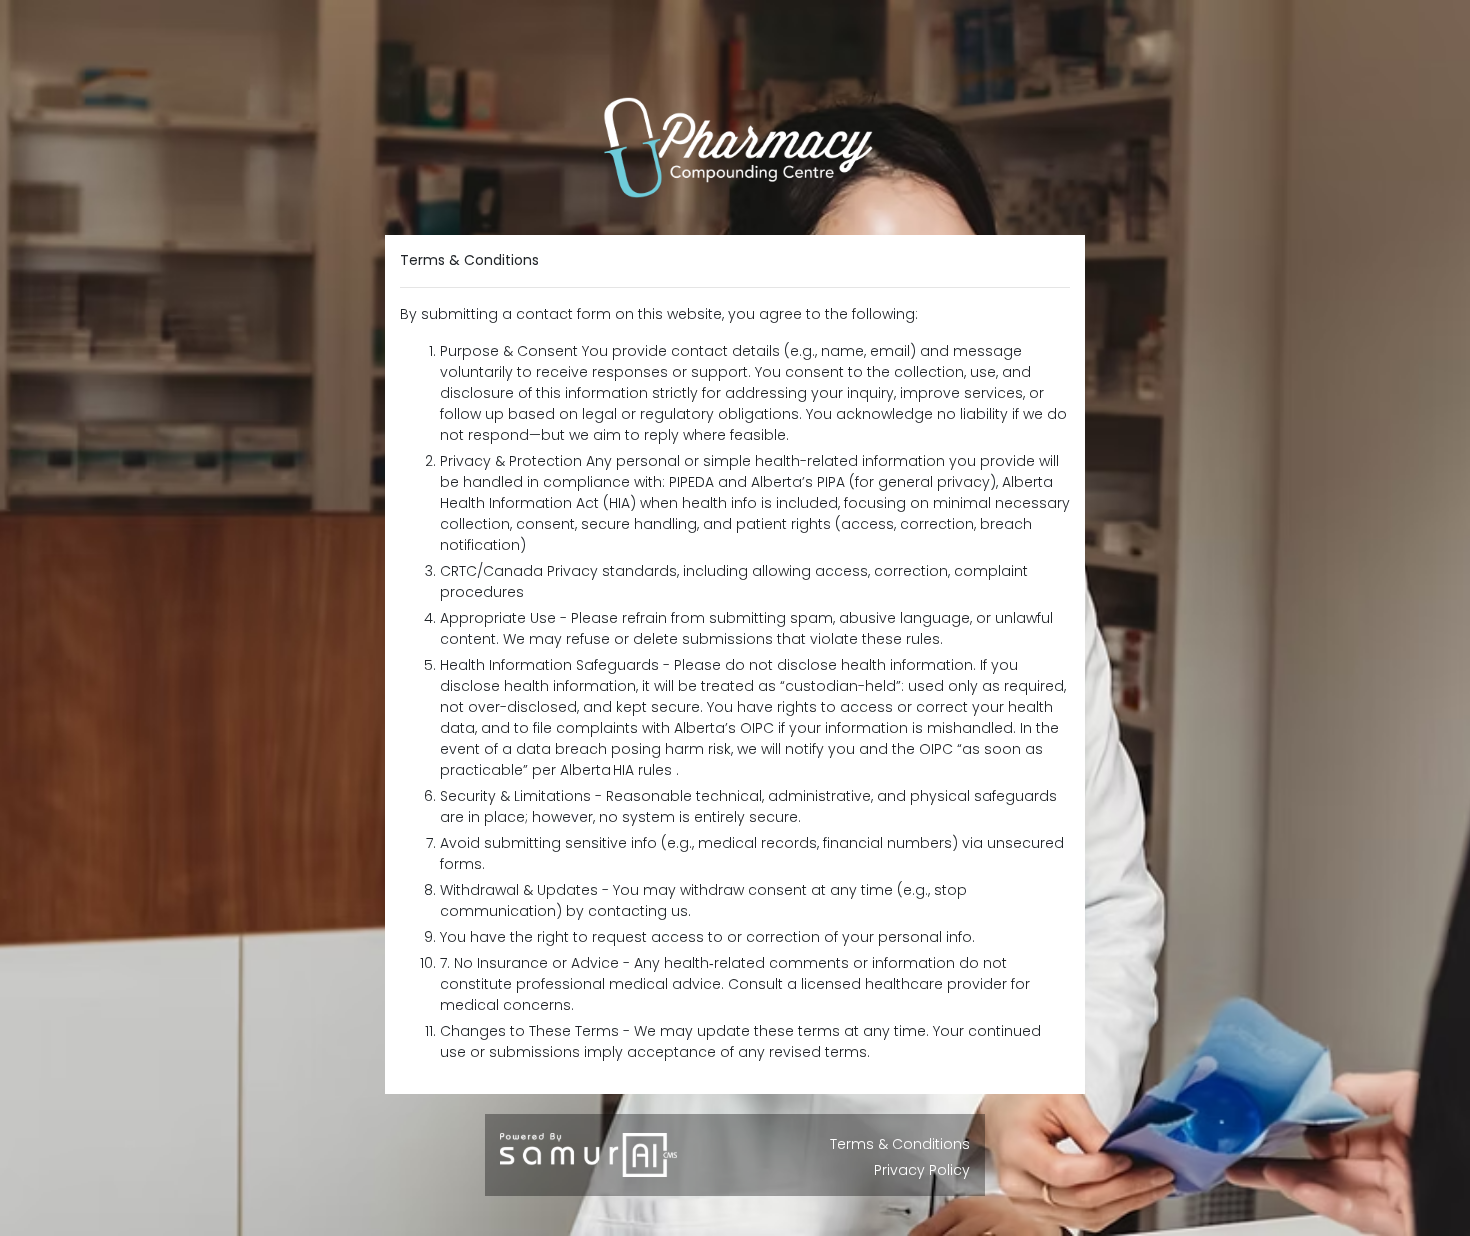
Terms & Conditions (900, 1144)
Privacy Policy (922, 1170)
